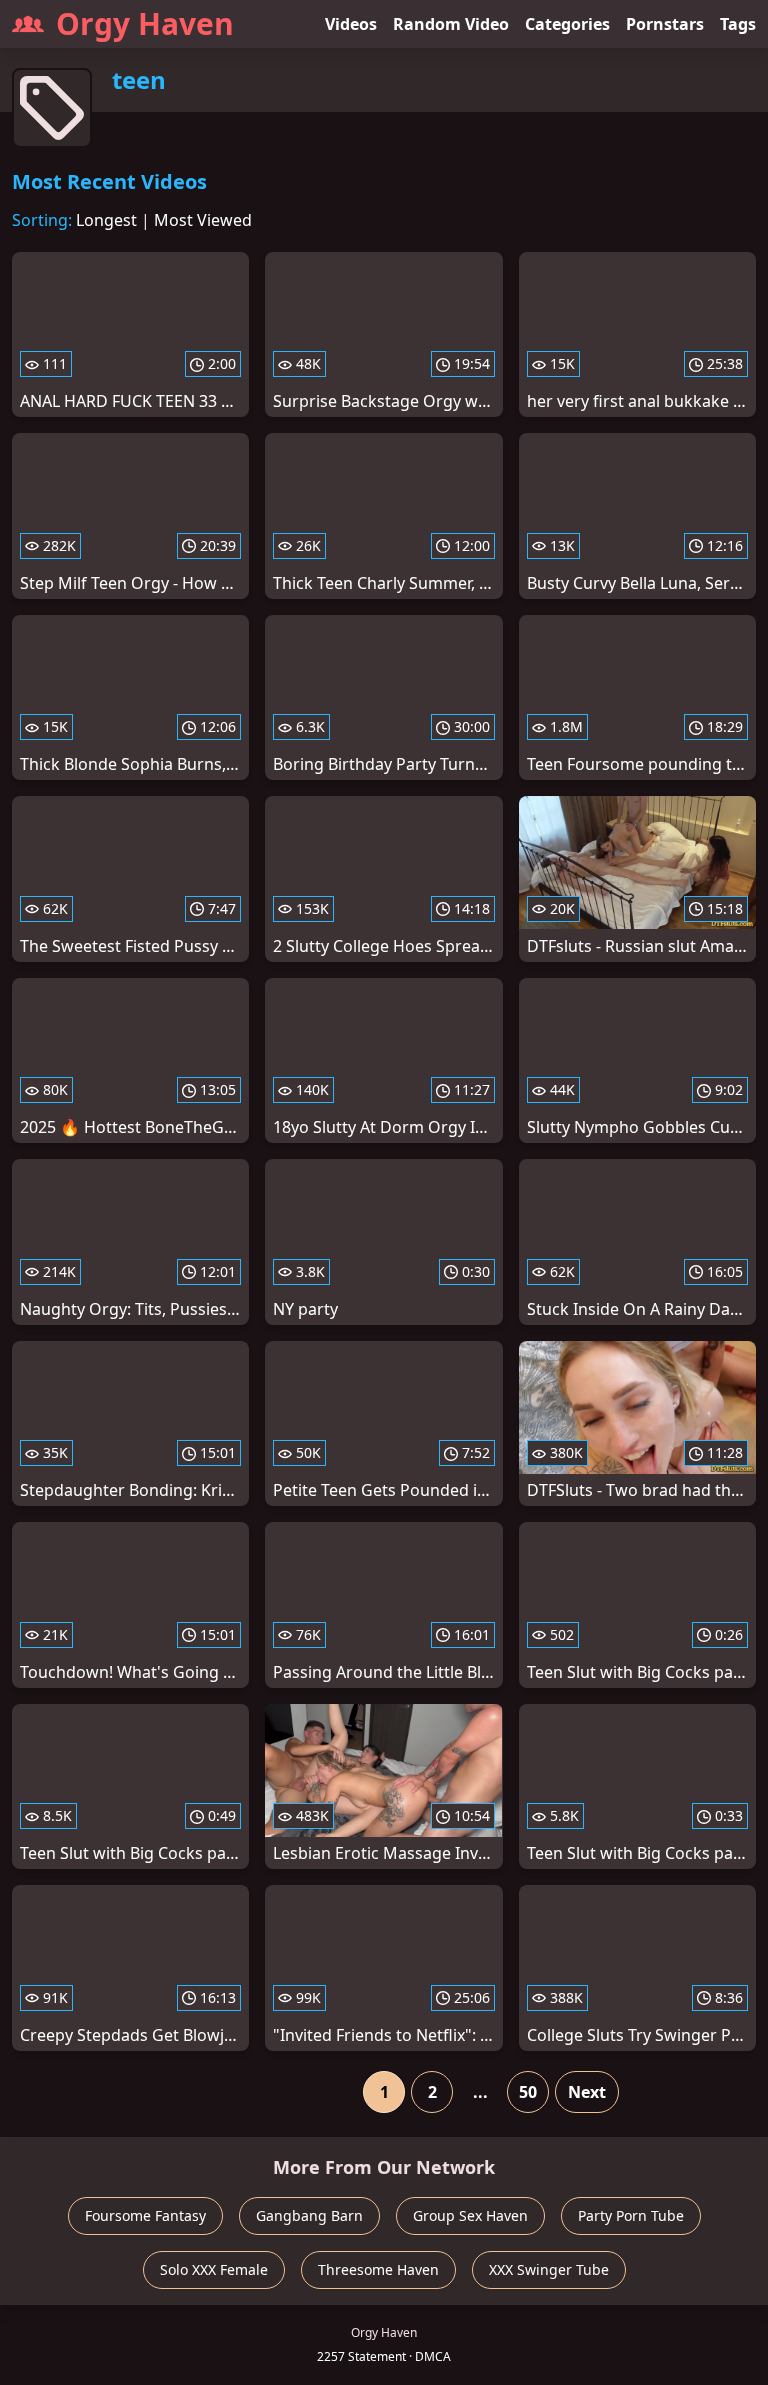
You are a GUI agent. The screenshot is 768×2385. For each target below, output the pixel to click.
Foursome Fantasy (145, 2215)
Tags (738, 24)
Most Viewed (203, 220)
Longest (106, 220)
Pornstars (665, 24)
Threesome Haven (378, 2269)
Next (587, 2092)
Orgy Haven (145, 23)
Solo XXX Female (214, 2269)
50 (528, 2092)
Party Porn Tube (631, 2215)
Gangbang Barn (309, 2215)
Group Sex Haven (470, 2215)
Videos (351, 24)
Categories (567, 24)
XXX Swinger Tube (549, 2269)
